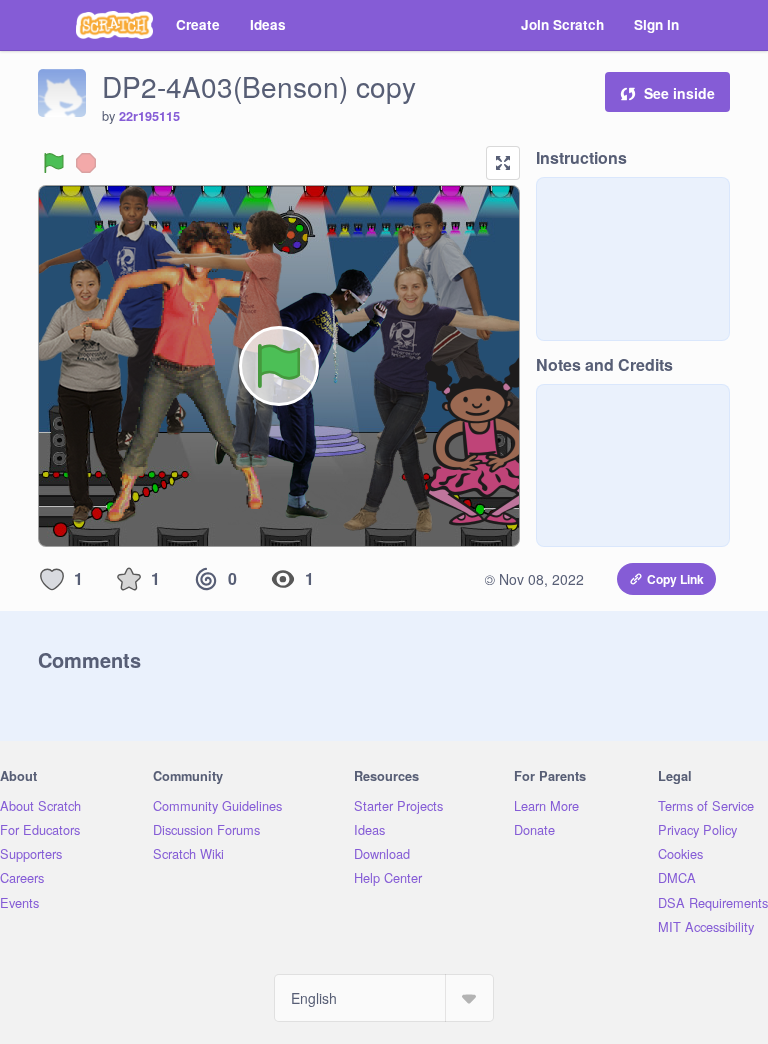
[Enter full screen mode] (503, 163)
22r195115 (149, 116)
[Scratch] (114, 25)
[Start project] (54, 163)
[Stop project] (86, 163)
